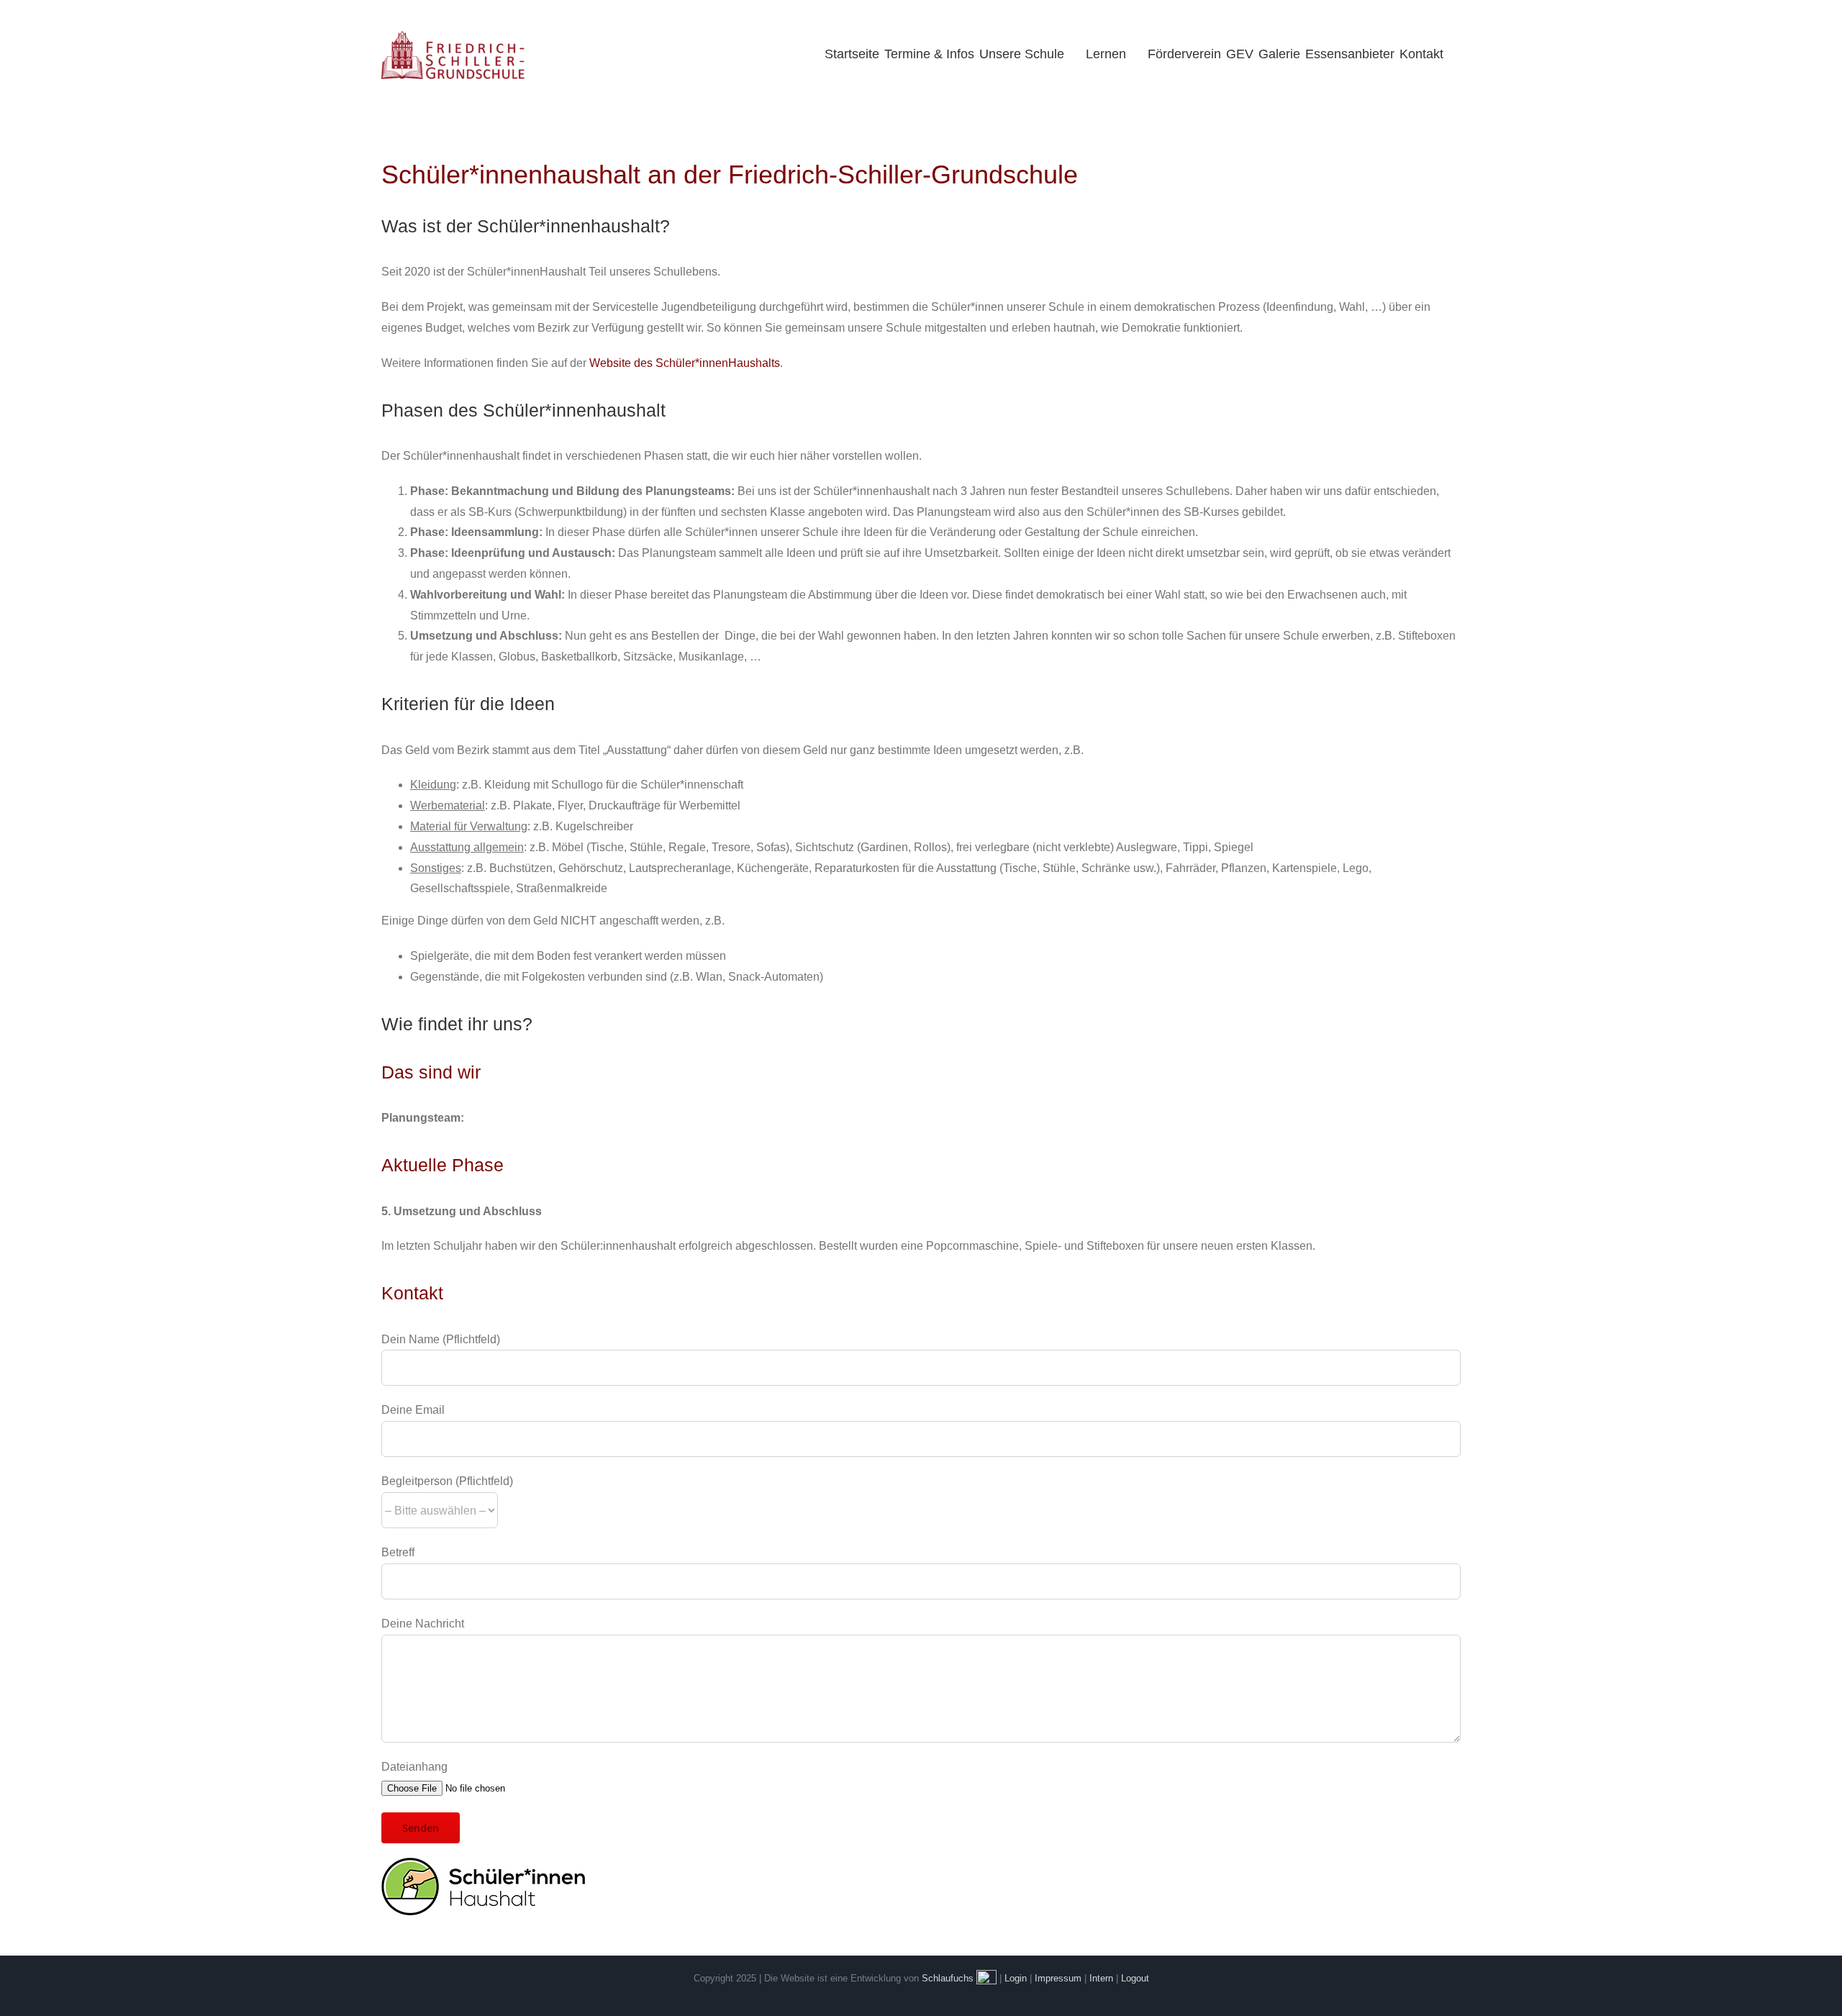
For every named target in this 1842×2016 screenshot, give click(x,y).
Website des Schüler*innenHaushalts (685, 363)
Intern (1101, 1978)
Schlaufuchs (948, 1978)
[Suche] (1453, 54)
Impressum (1058, 1978)
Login (1016, 1978)
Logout (1135, 1978)
